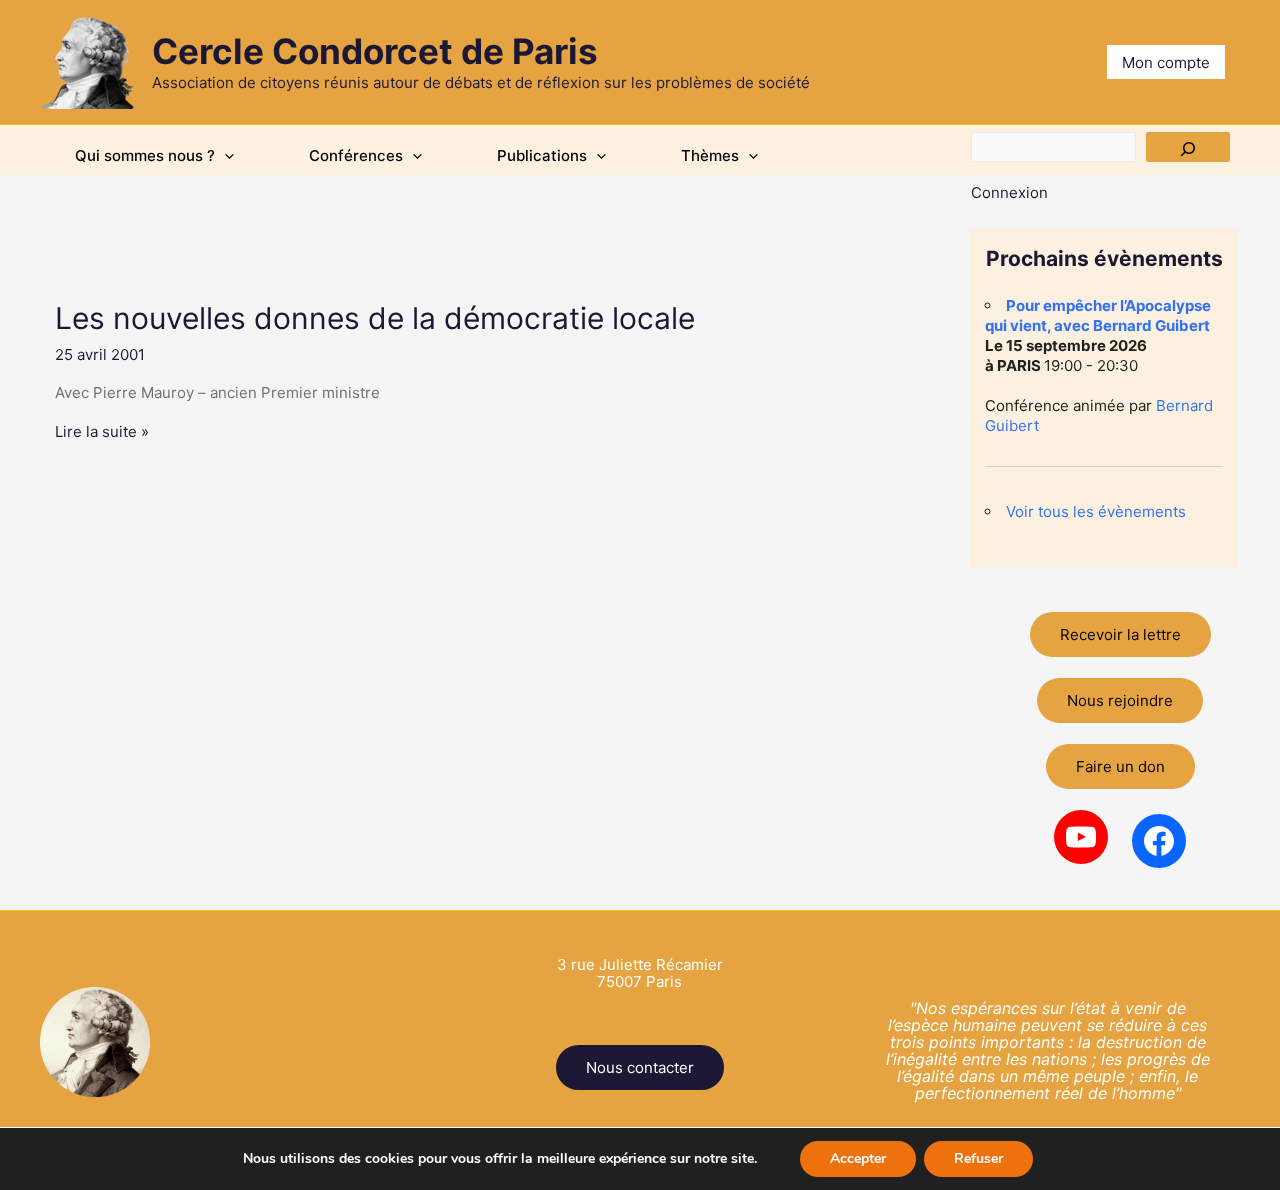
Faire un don (1120, 766)
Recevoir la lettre (1120, 634)
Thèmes (710, 155)
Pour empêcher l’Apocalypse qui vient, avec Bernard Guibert (1098, 315)
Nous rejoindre (1120, 700)
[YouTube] (1081, 837)
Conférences (356, 155)
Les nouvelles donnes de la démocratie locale (375, 318)
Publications (542, 155)
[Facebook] (1159, 841)
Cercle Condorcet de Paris (375, 51)
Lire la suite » (102, 431)
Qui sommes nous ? (145, 155)
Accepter (858, 1158)
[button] (224, 156)
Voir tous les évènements (1096, 511)
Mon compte (1166, 62)
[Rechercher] (1188, 147)
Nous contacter (640, 1067)
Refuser (978, 1158)
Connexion (1009, 192)
